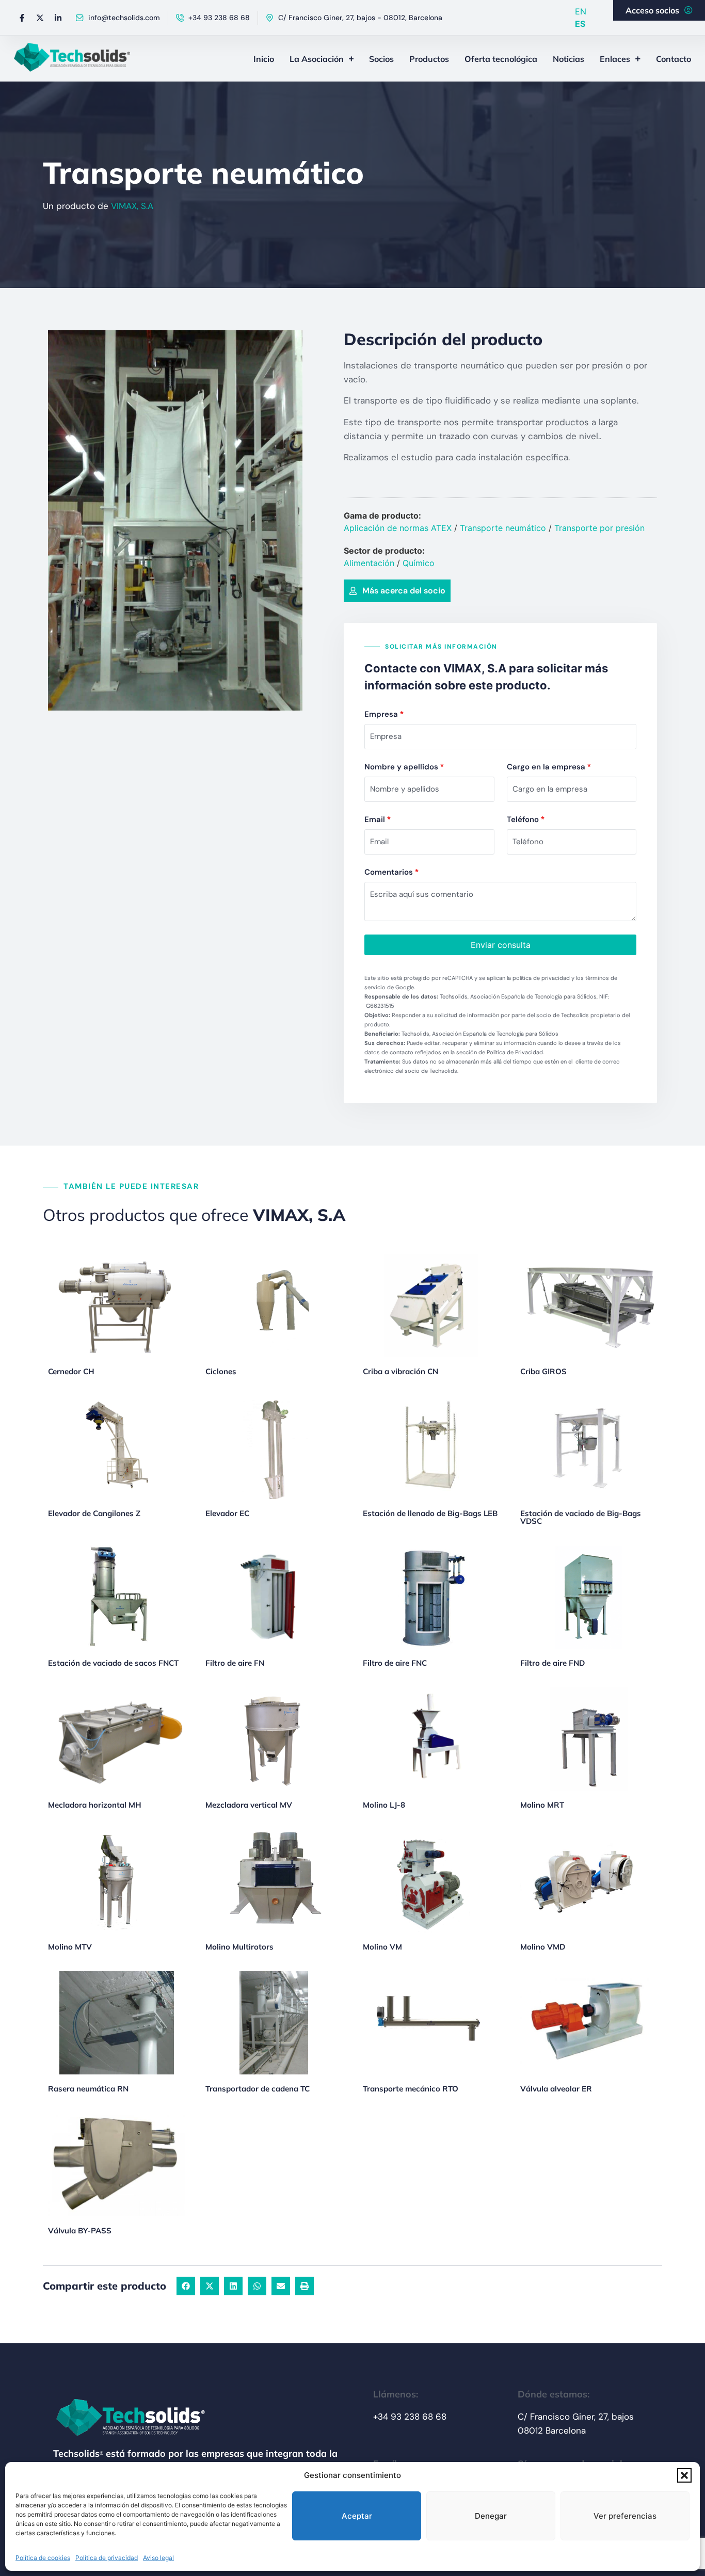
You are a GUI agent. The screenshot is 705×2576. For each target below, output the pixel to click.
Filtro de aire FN (235, 1663)
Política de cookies (43, 2558)
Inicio (264, 59)
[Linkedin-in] (58, 18)
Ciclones (221, 1371)
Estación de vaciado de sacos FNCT (113, 1663)
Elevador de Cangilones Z (94, 1513)
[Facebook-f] (22, 18)
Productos (429, 59)
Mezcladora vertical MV (249, 1805)
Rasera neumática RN (88, 2089)
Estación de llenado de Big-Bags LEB (430, 1513)
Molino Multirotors (239, 1947)
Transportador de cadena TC (258, 2089)
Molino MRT (542, 1805)
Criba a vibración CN (400, 1371)
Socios (381, 59)
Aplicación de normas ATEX (398, 528)
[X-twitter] (40, 18)
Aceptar (357, 2516)
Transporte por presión (599, 528)
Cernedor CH (71, 1371)
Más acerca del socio (404, 591)
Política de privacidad (107, 2558)
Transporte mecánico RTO (411, 2089)
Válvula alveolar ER (556, 2089)
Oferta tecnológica (501, 59)
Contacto (674, 59)
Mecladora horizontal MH (95, 1805)
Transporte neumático (503, 528)
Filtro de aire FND (552, 1663)
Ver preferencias (625, 2516)
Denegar (491, 2516)
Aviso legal (158, 2558)
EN (581, 11)
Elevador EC (227, 1513)
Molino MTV (70, 1947)
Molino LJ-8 (384, 1805)
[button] (684, 2475)
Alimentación (369, 563)
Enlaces (615, 59)
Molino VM (382, 1947)
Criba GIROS (543, 1371)
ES (580, 24)
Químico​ (419, 563)
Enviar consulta (501, 945)
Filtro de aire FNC (395, 1663)
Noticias (568, 59)
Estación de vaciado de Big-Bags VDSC (581, 1517)
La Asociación (317, 59)
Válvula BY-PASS (80, 2231)
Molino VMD (543, 1947)
